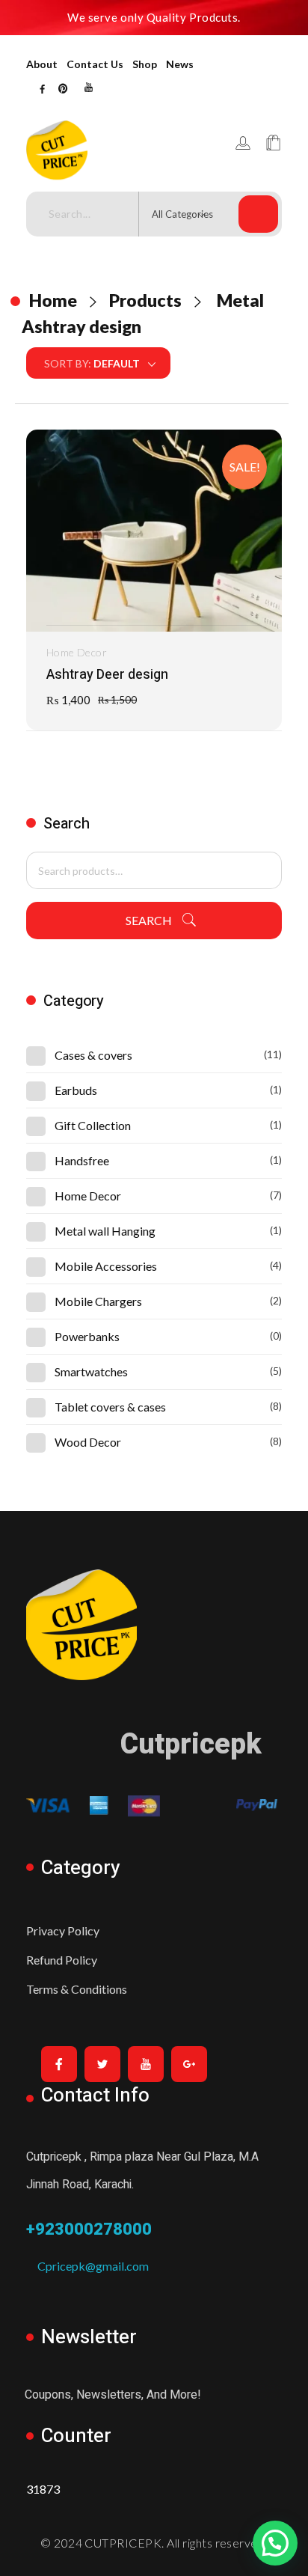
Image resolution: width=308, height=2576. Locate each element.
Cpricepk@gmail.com (87, 2266)
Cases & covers (93, 1055)
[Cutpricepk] (79, 150)
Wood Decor (88, 1442)
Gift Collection (93, 1125)
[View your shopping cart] (273, 144)
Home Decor (77, 652)
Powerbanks (87, 1336)
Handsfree (82, 1160)
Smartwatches (91, 1371)
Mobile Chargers (98, 1301)
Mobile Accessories (106, 1266)
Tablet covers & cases (110, 1407)
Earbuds (76, 1090)
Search (149, 920)
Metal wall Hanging (105, 1231)
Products (145, 300)
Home (53, 300)
